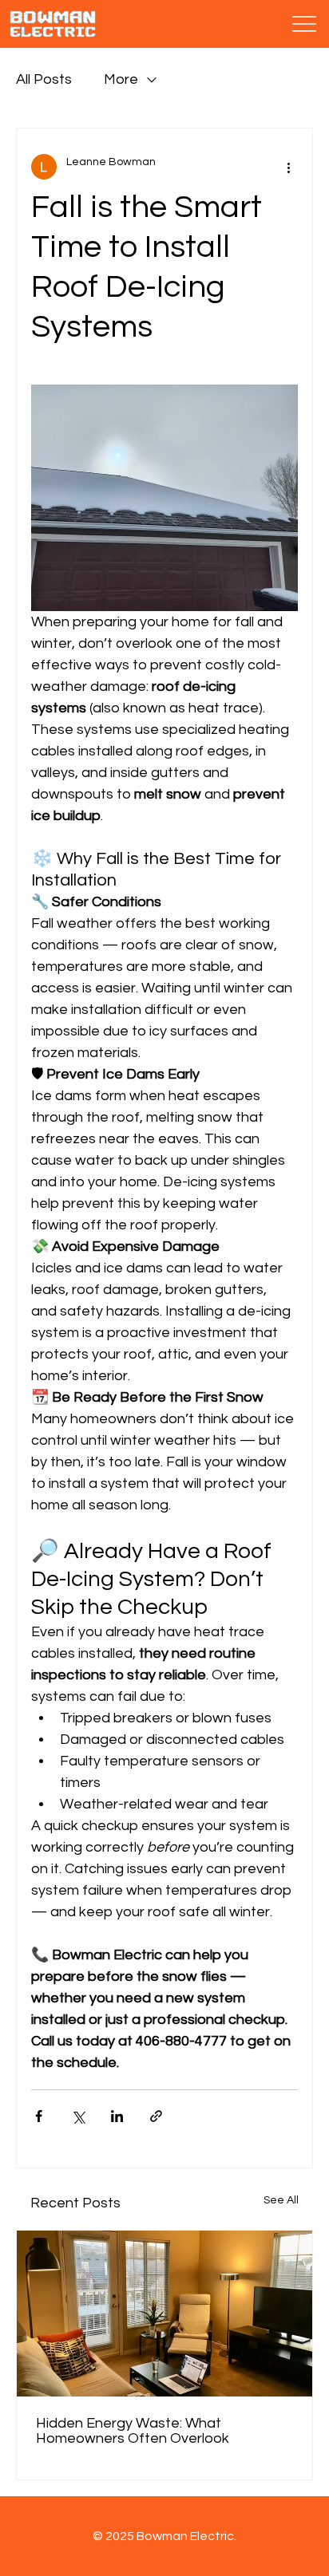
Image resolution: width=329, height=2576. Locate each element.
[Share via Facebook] (39, 2116)
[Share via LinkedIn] (117, 2116)
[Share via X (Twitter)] (78, 2116)
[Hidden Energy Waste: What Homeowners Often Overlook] (164, 2314)
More (121, 79)
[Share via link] (156, 2116)
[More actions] (288, 167)
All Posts (44, 79)
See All (281, 2200)
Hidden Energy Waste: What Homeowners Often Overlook (133, 2431)
